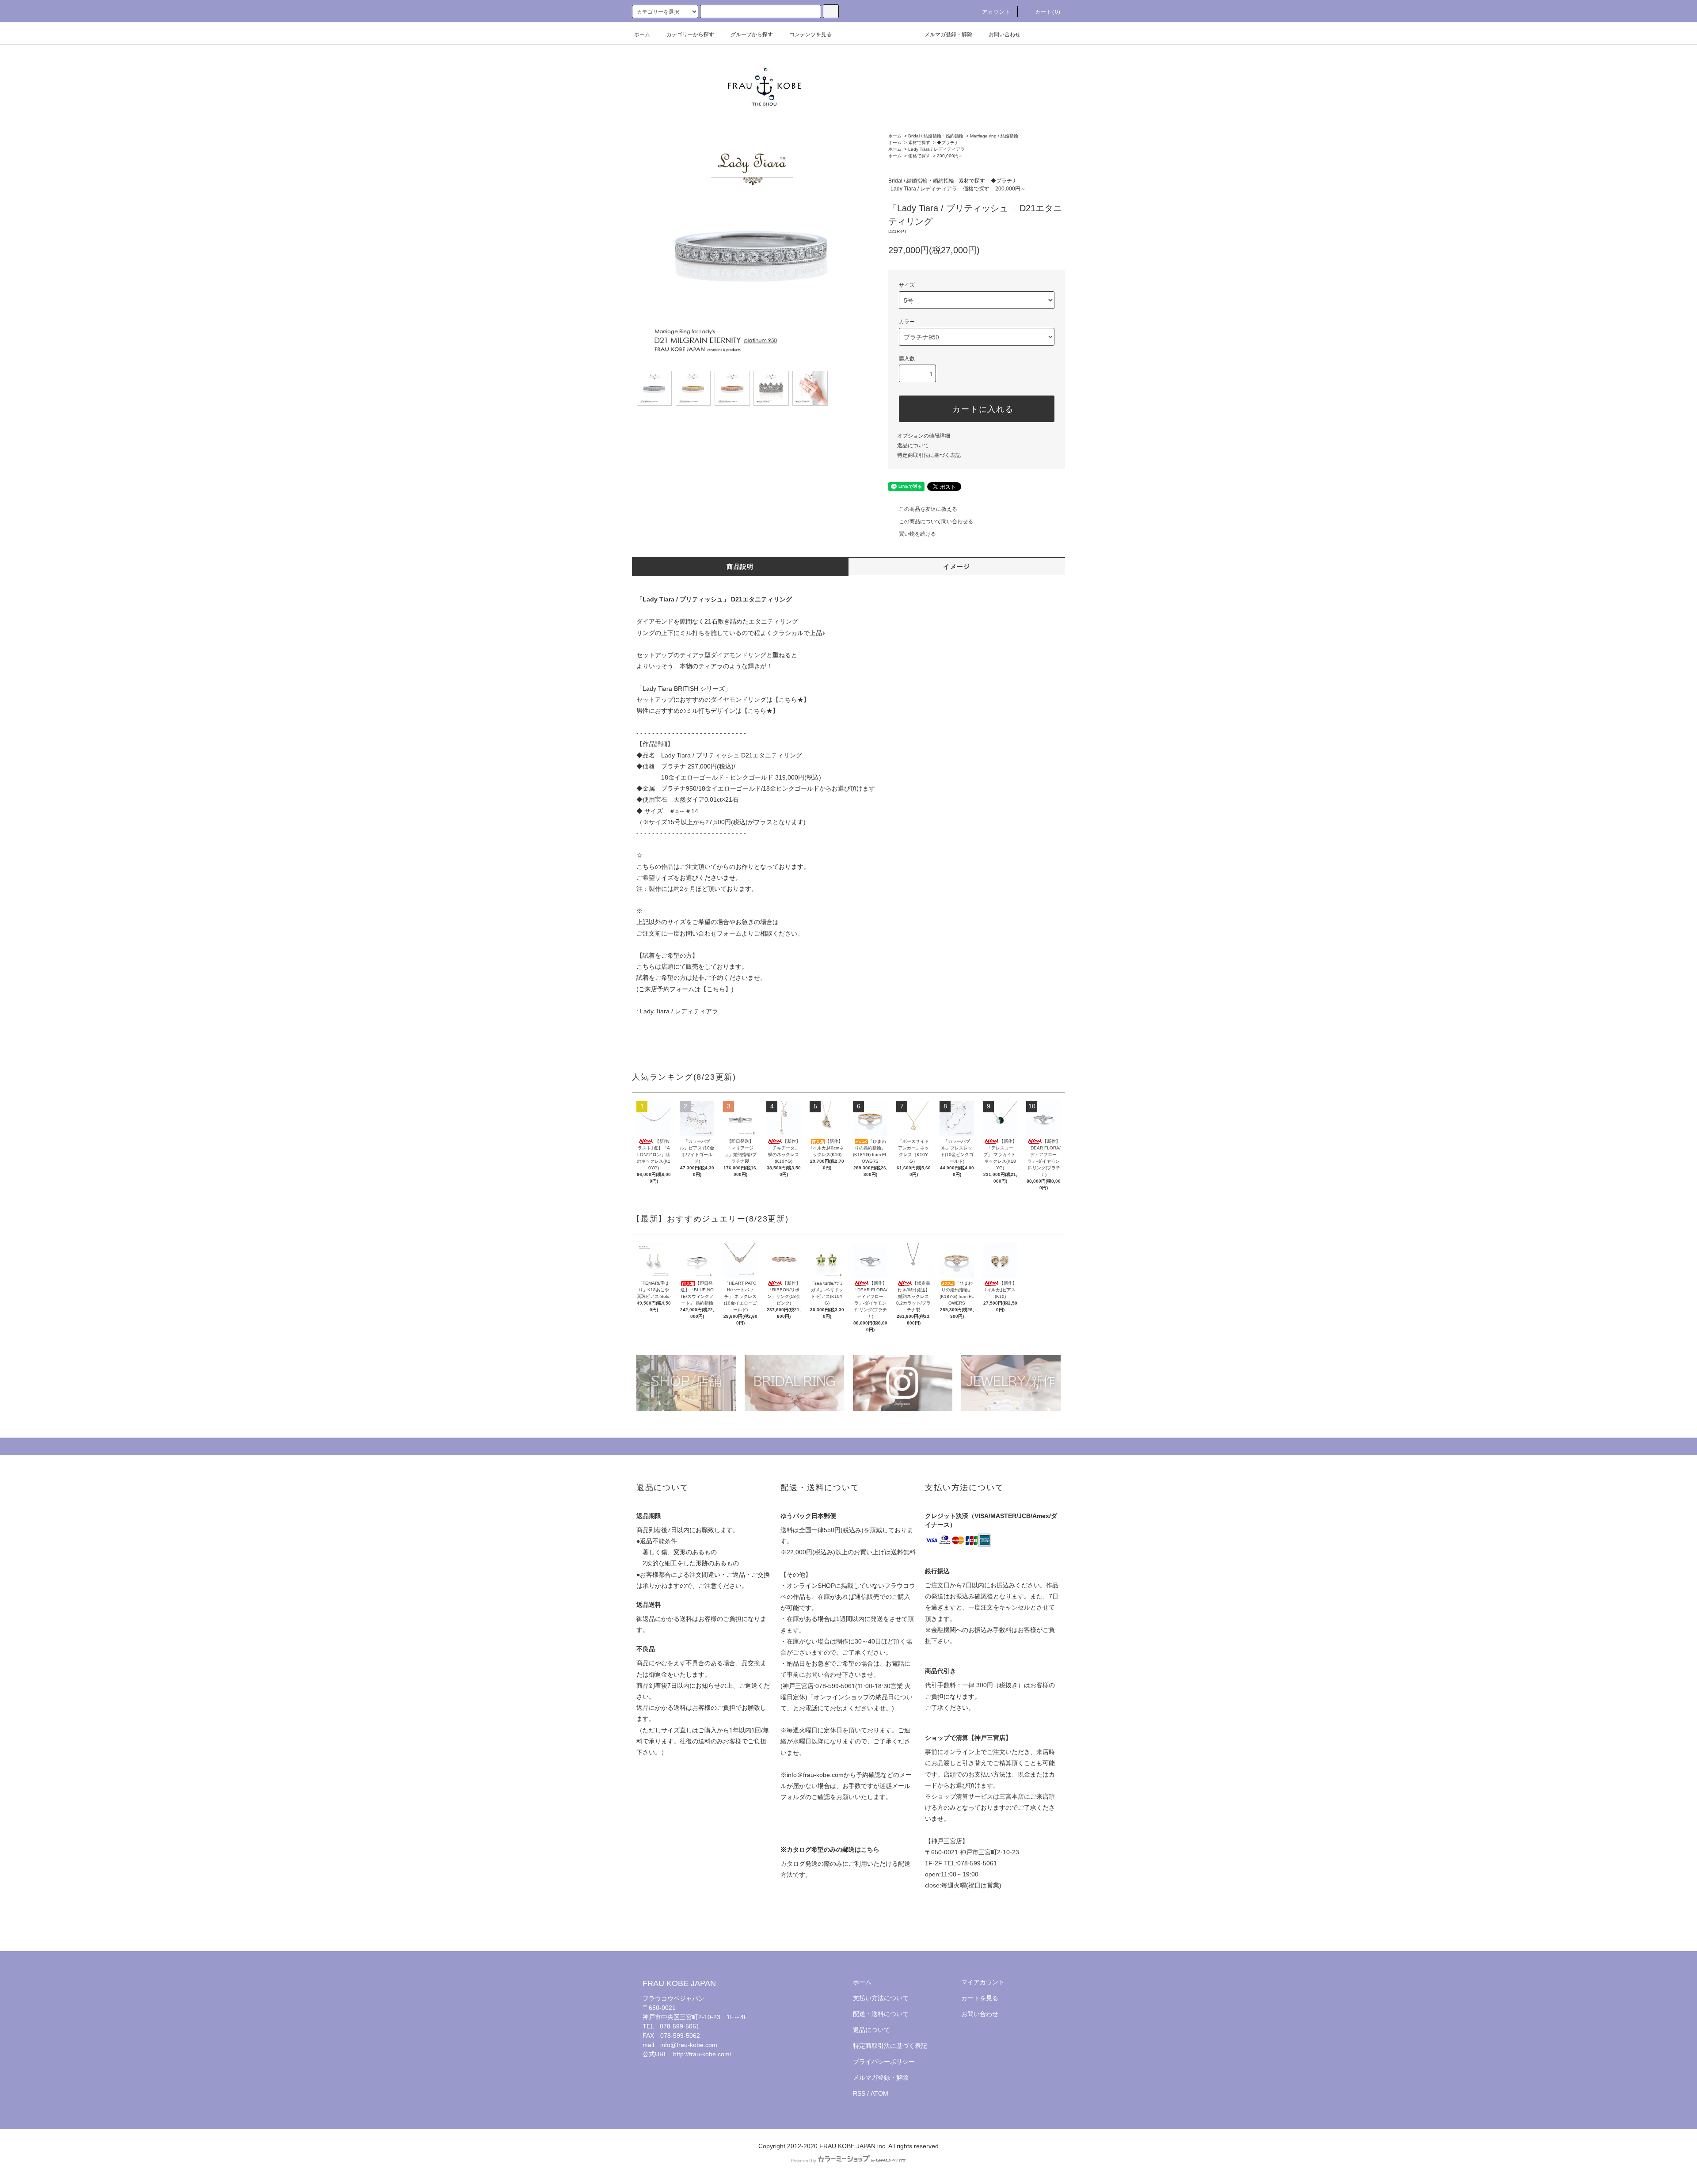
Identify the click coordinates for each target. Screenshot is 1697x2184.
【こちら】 (716, 989)
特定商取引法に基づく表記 (929, 455)
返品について (913, 445)
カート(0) (1048, 12)
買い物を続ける (917, 534)
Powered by (803, 2161)
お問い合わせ (1005, 34)
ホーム (642, 34)
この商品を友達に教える (928, 509)
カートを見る (980, 1998)
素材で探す (919, 143)
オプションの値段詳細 (924, 436)
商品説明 (740, 567)
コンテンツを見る (810, 34)
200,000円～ (950, 156)
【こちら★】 (791, 700)
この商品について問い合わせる (936, 521)
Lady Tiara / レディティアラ (936, 149)
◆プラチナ (948, 143)
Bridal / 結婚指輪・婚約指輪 (936, 136)
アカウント (997, 12)
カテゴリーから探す (690, 34)
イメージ (957, 567)
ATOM (879, 2093)
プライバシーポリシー (884, 2062)
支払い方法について (881, 1998)
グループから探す (752, 34)
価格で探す (919, 156)
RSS (859, 2093)
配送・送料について (881, 2014)
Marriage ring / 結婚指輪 (994, 136)
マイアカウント (983, 1982)
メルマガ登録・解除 (948, 34)
